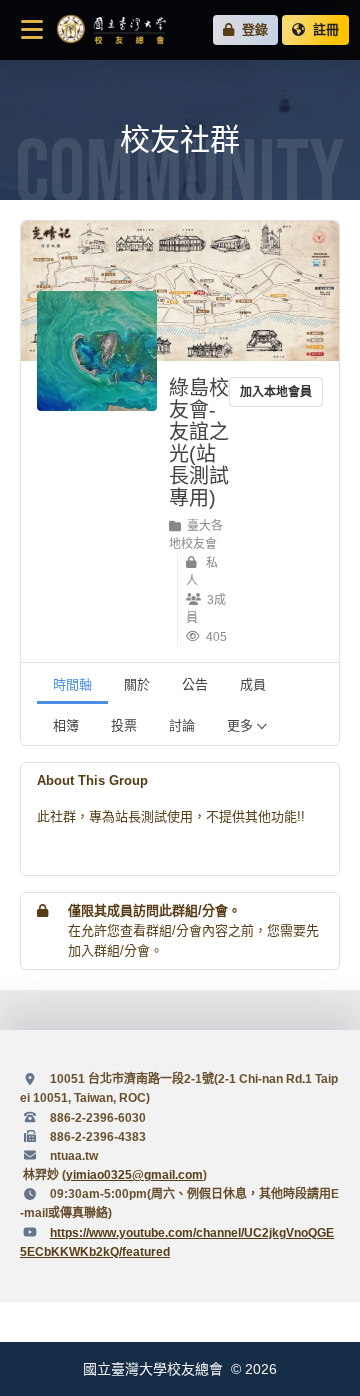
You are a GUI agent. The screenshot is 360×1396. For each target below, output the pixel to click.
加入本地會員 (276, 392)
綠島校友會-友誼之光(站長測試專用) (199, 443)
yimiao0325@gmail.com (134, 1175)
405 (213, 637)
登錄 (251, 29)
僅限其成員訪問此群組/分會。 (154, 910)
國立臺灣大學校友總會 (110, 30)
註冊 (322, 29)
